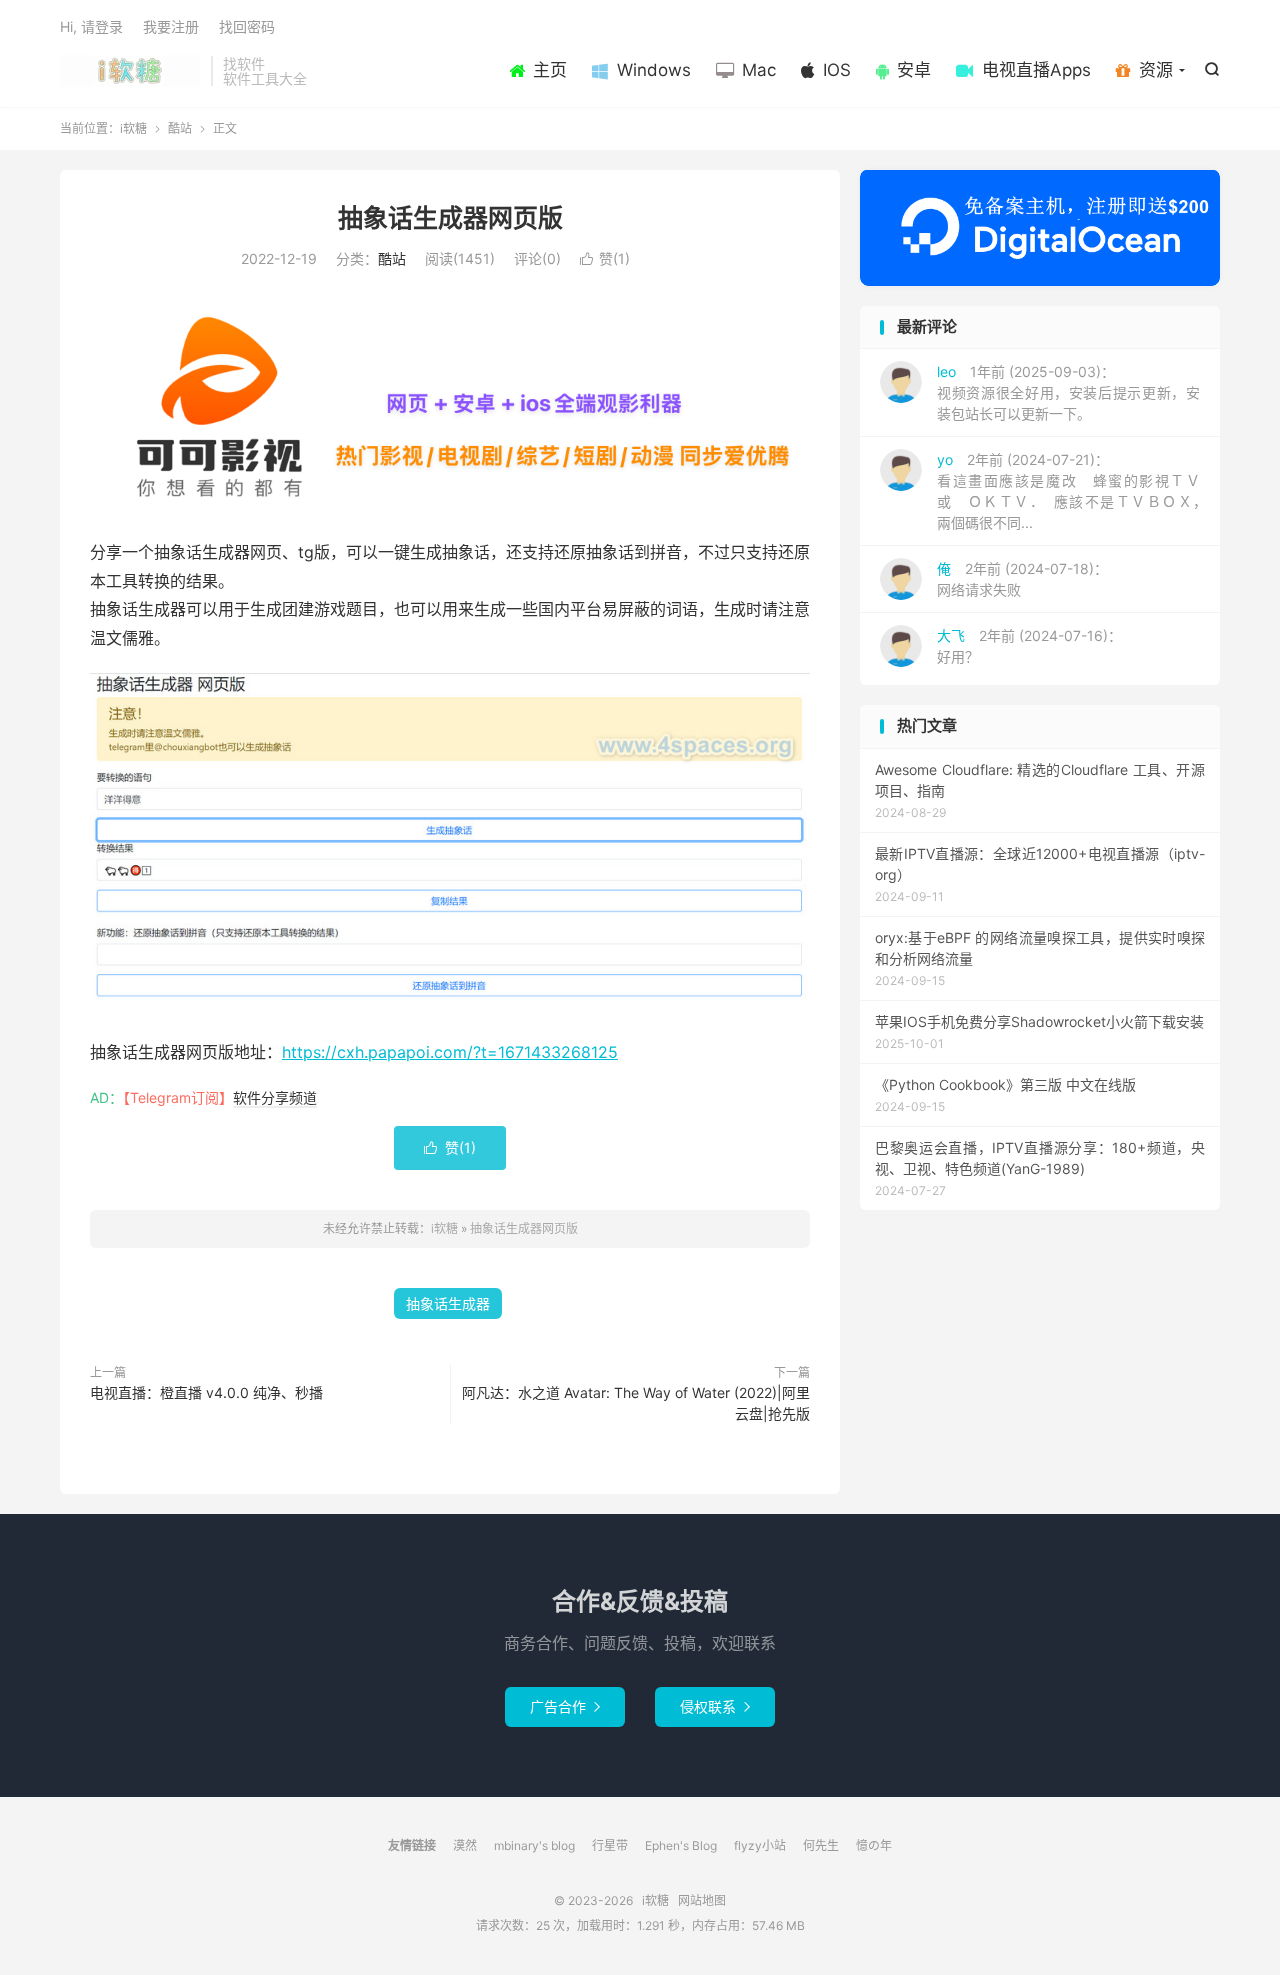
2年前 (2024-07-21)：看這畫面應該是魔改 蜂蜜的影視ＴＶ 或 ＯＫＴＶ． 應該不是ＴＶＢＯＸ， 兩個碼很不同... (1075, 491)
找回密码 (247, 26)
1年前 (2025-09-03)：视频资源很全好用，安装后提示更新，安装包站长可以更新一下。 (1068, 392)
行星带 (610, 1845)
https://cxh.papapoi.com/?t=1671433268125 (450, 1052)
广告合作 (565, 1706)
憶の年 (874, 1845)
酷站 (180, 128)
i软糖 (130, 71)
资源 (1156, 70)
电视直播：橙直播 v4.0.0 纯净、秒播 (206, 1392)
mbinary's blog (534, 1845)
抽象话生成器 (448, 1303)
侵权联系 (715, 1706)
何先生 (821, 1845)
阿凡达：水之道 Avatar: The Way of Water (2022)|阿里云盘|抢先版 (636, 1403)
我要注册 (171, 26)
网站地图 (702, 1900)
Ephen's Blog (681, 1845)
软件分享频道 (275, 1097)
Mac (759, 70)
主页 (550, 70)
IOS (837, 70)
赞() (605, 258)
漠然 (465, 1845)
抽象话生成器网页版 (450, 218)
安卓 (914, 70)
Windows (654, 70)
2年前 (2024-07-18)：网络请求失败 (1022, 579)
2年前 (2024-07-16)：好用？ (1029, 646)
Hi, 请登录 (91, 26)
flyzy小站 (760, 1845)
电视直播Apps (1036, 70)
